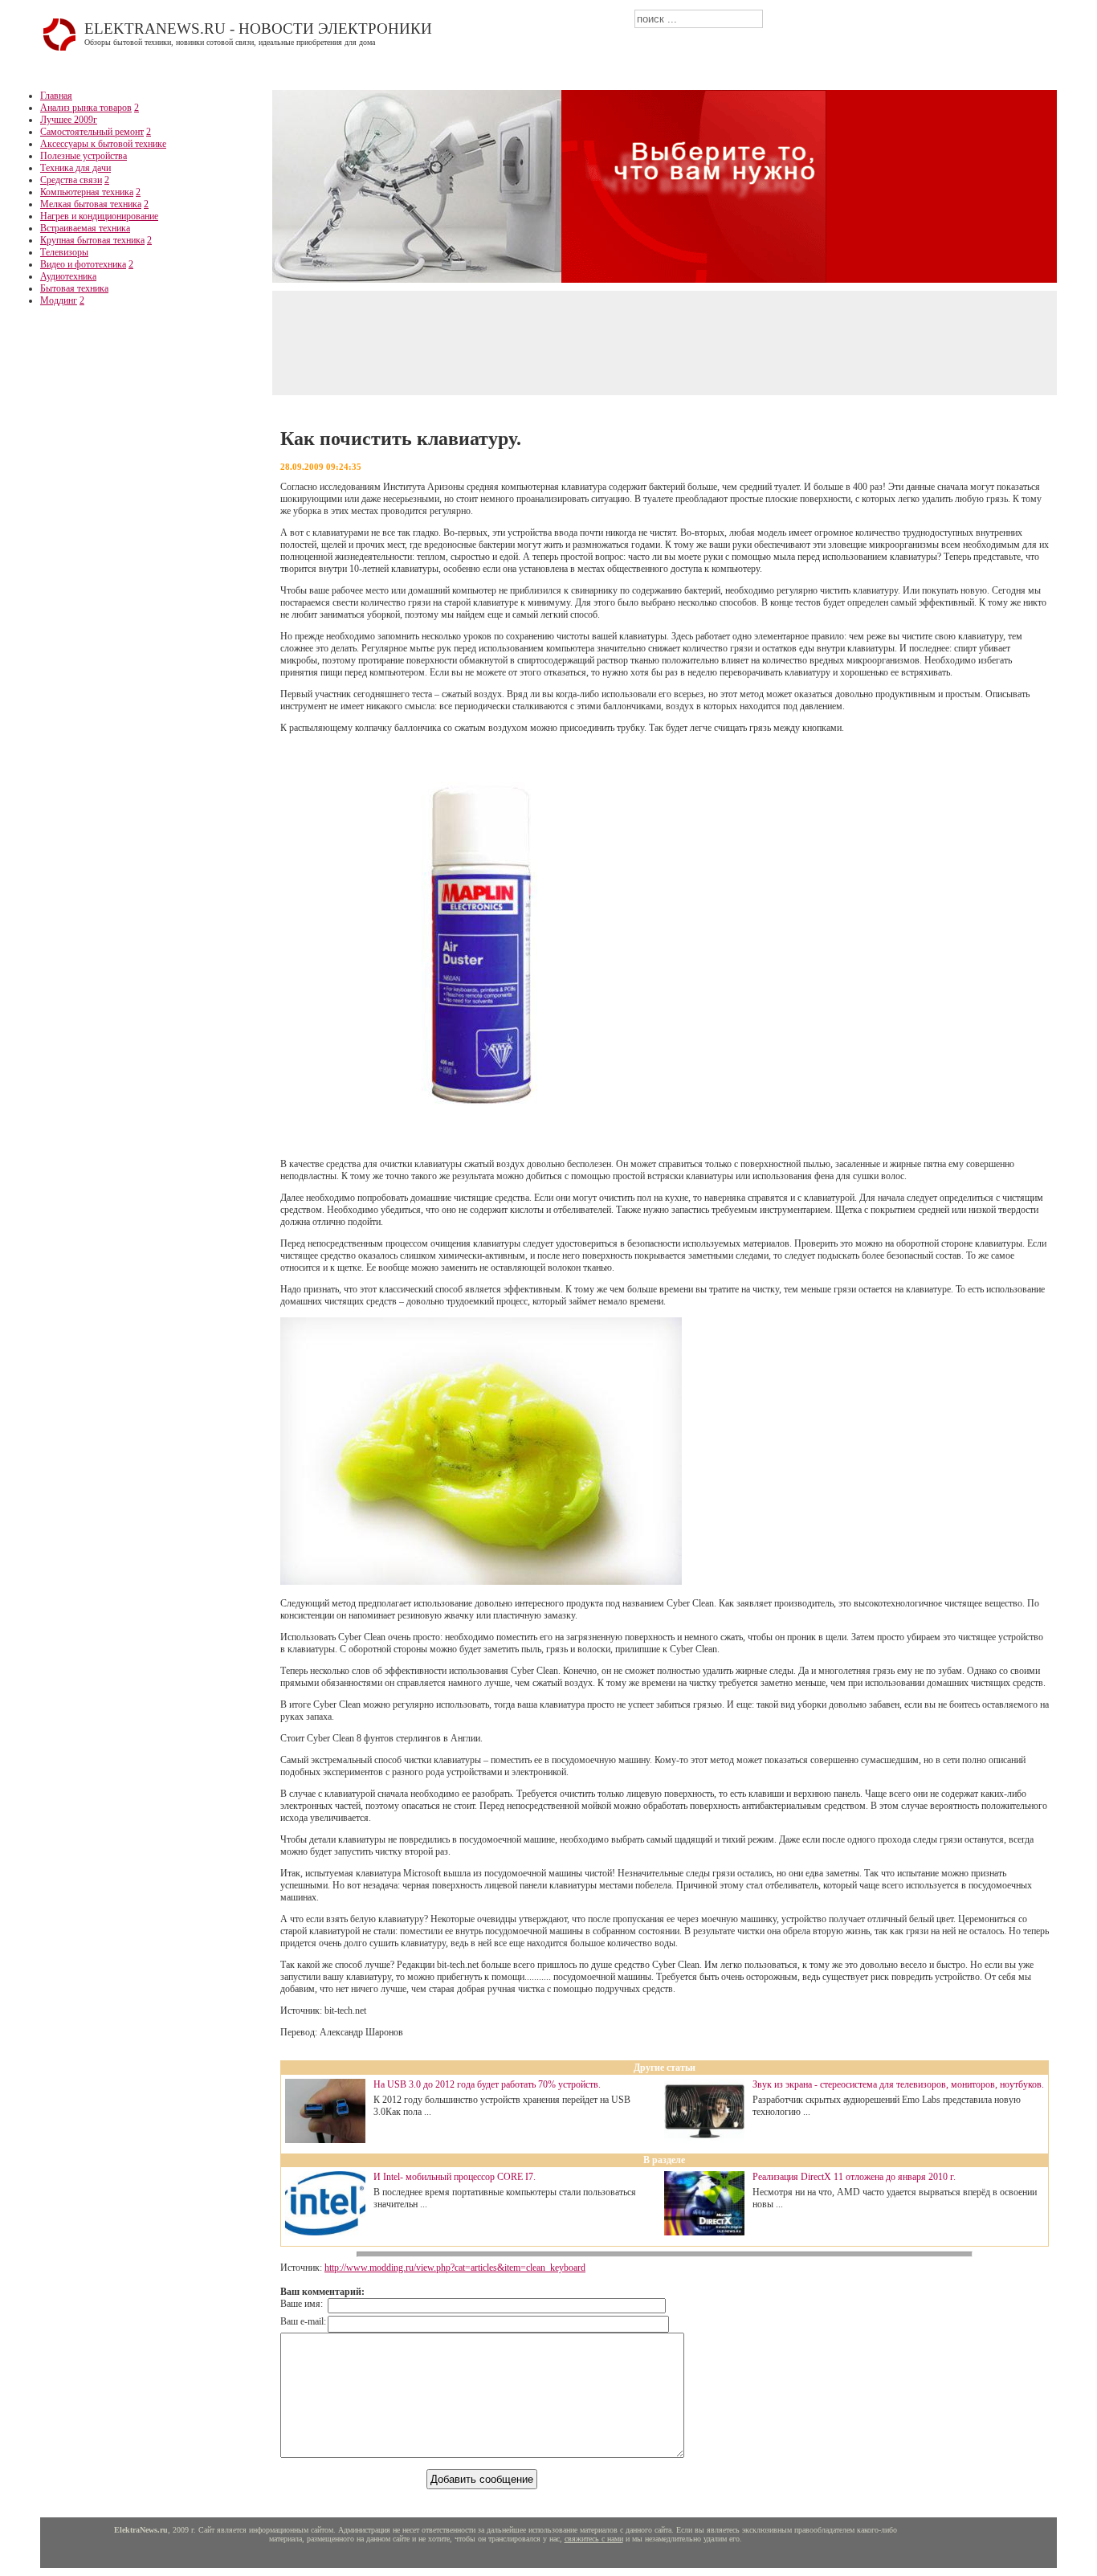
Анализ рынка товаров (86, 108)
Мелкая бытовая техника (91, 204)
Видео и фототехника (83, 264)
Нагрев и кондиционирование (99, 216)
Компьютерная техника (87, 192)
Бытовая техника (74, 288)
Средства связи (71, 180)
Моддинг (59, 300)
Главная (56, 96)
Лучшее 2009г (69, 120)
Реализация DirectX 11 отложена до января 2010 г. (854, 2177)
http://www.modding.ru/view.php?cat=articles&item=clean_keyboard (455, 2268)
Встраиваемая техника (85, 228)
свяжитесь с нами (594, 2539)
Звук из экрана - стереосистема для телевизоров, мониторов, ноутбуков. (898, 2084)
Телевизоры (64, 252)
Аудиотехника (68, 276)
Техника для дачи (75, 168)
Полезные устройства (84, 156)
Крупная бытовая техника (92, 240)
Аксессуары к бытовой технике (103, 144)
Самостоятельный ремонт (92, 132)
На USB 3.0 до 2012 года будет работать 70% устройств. (487, 2084)
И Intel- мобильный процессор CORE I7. (455, 2177)
